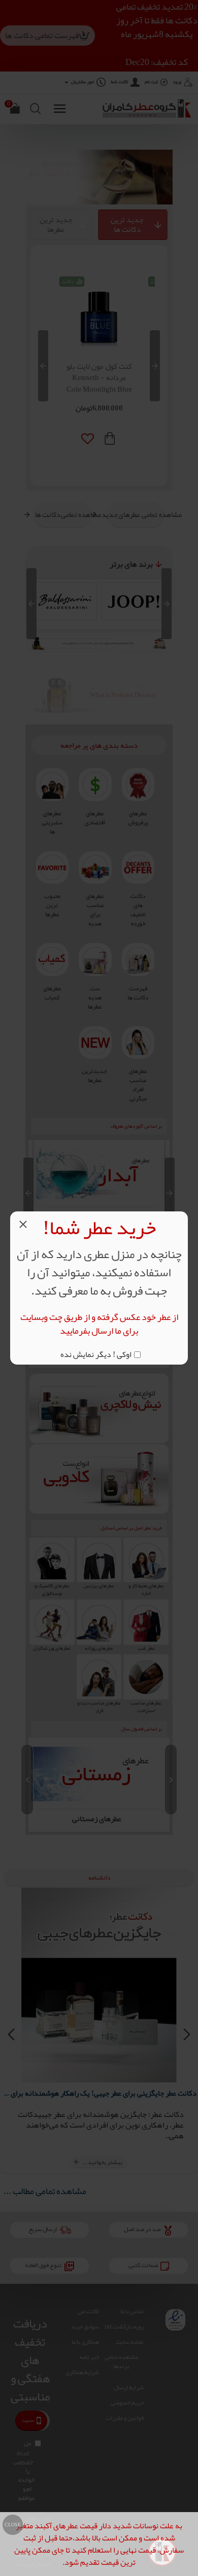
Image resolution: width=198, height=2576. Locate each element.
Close (13, 2525)
